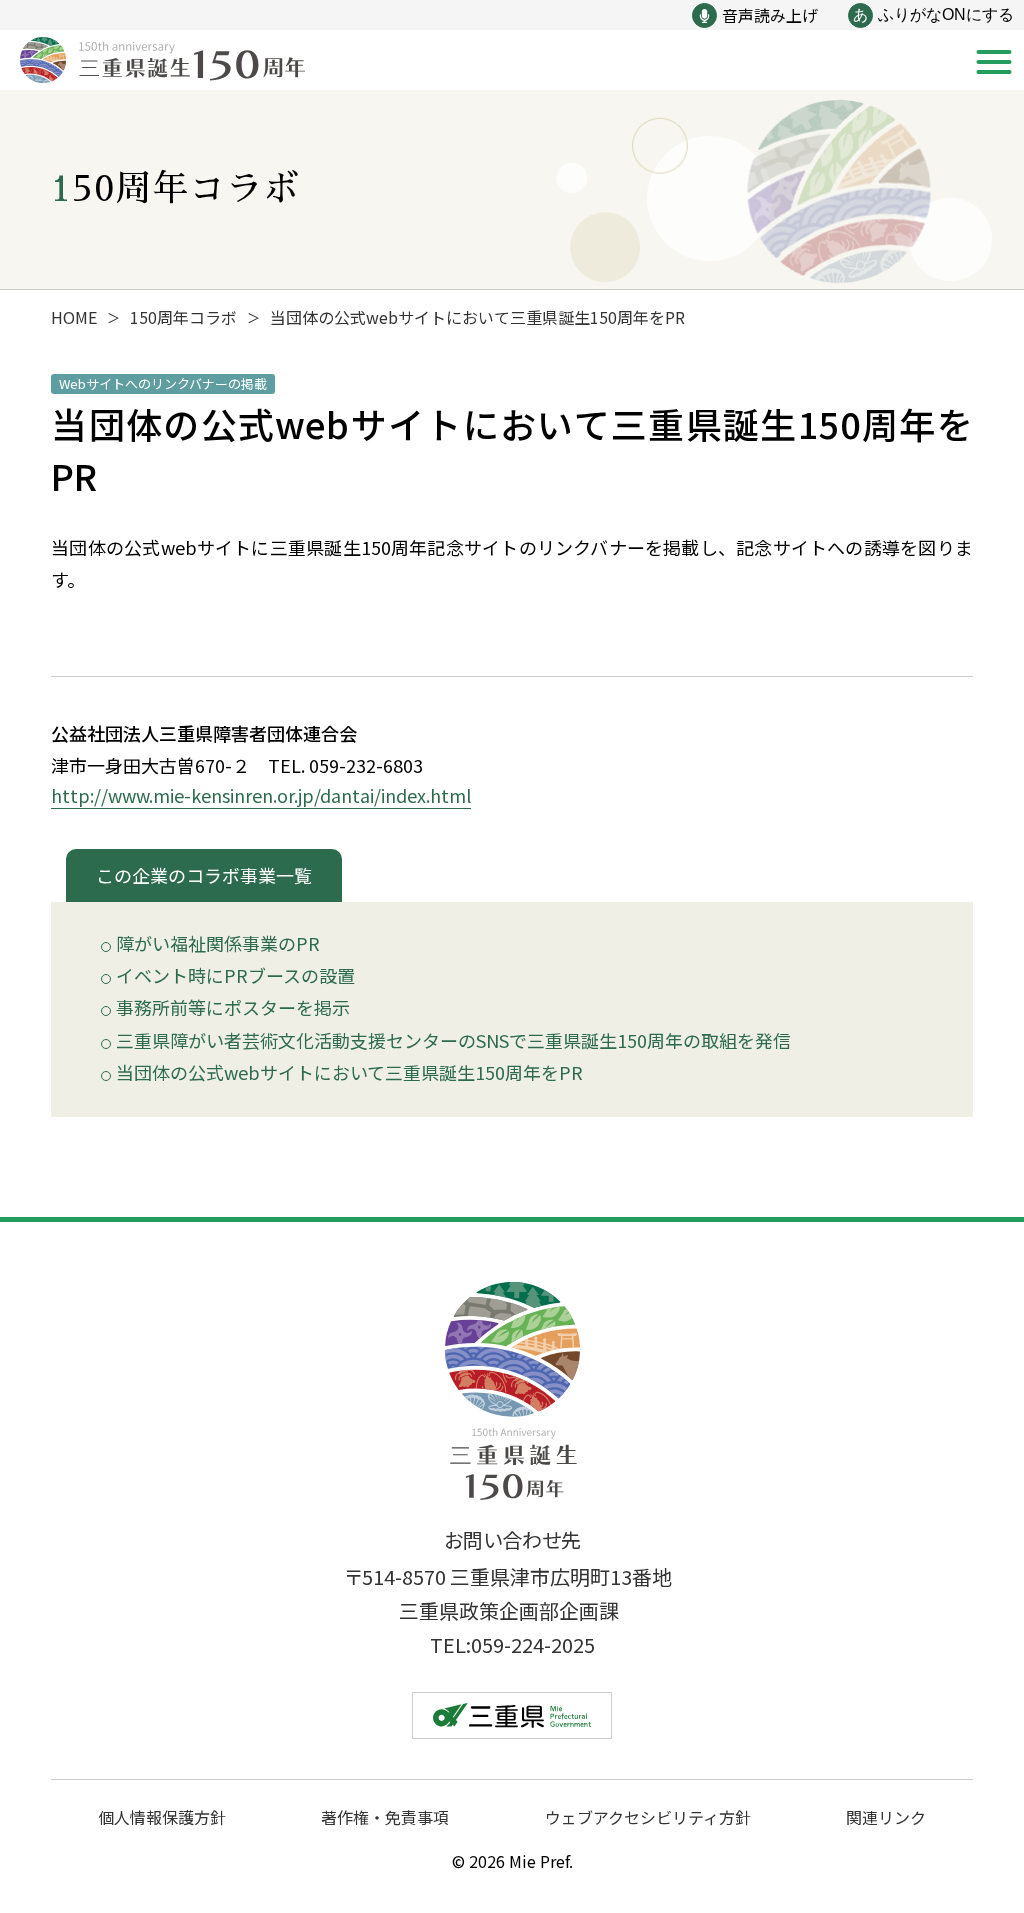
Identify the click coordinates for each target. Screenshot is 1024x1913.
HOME (74, 317)
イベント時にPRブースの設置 (235, 976)
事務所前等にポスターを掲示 (233, 1008)
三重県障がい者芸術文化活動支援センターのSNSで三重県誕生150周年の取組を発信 (453, 1041)
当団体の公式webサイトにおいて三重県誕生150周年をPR (349, 1073)
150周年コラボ (183, 317)
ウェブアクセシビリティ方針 (648, 1817)
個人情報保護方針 (162, 1817)
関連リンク (886, 1817)
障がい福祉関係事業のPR (218, 944)
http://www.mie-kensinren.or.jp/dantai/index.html (261, 795)
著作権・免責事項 (385, 1817)
